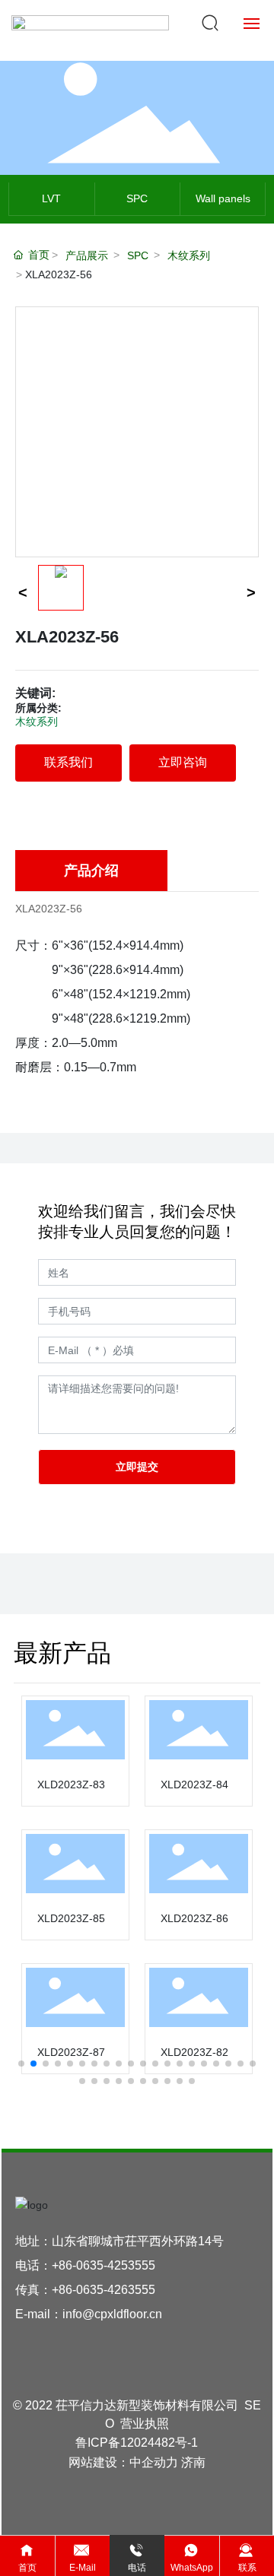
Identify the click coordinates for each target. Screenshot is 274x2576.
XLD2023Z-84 (194, 1784)
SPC (137, 198)
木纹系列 (189, 255)
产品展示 (87, 255)
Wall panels (223, 198)
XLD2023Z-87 (71, 2052)
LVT (51, 198)
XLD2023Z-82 (194, 2052)
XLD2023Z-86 (194, 1918)
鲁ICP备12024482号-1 (137, 2443)
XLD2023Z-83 (71, 1784)
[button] (21, 2064)
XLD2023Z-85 (71, 1918)
